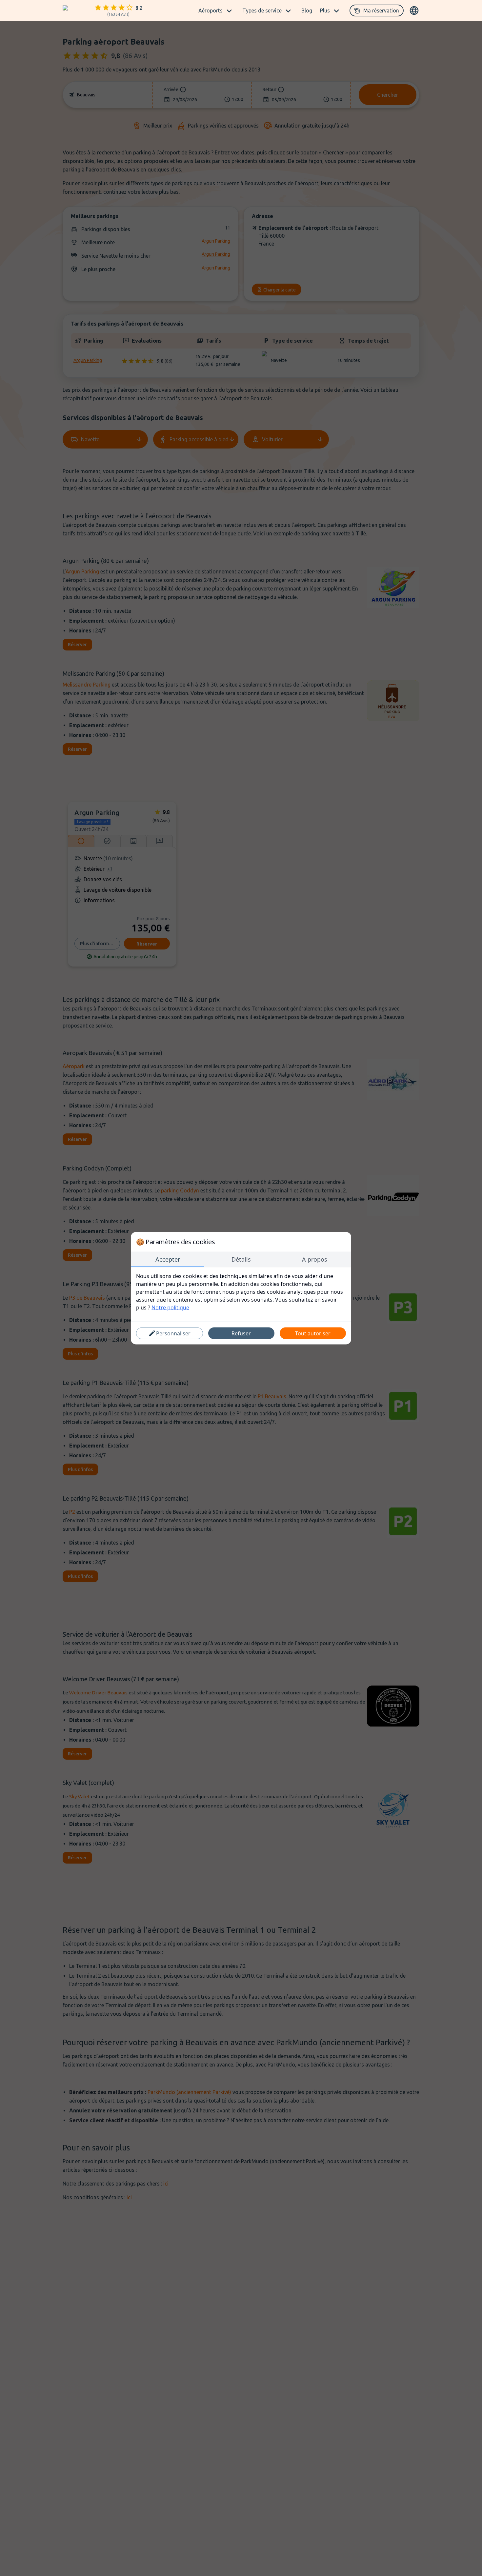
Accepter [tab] (168, 1259)
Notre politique (170, 1307)
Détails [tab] (241, 1259)
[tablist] (241, 1259)
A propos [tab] (315, 1259)
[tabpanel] (241, 1291)
